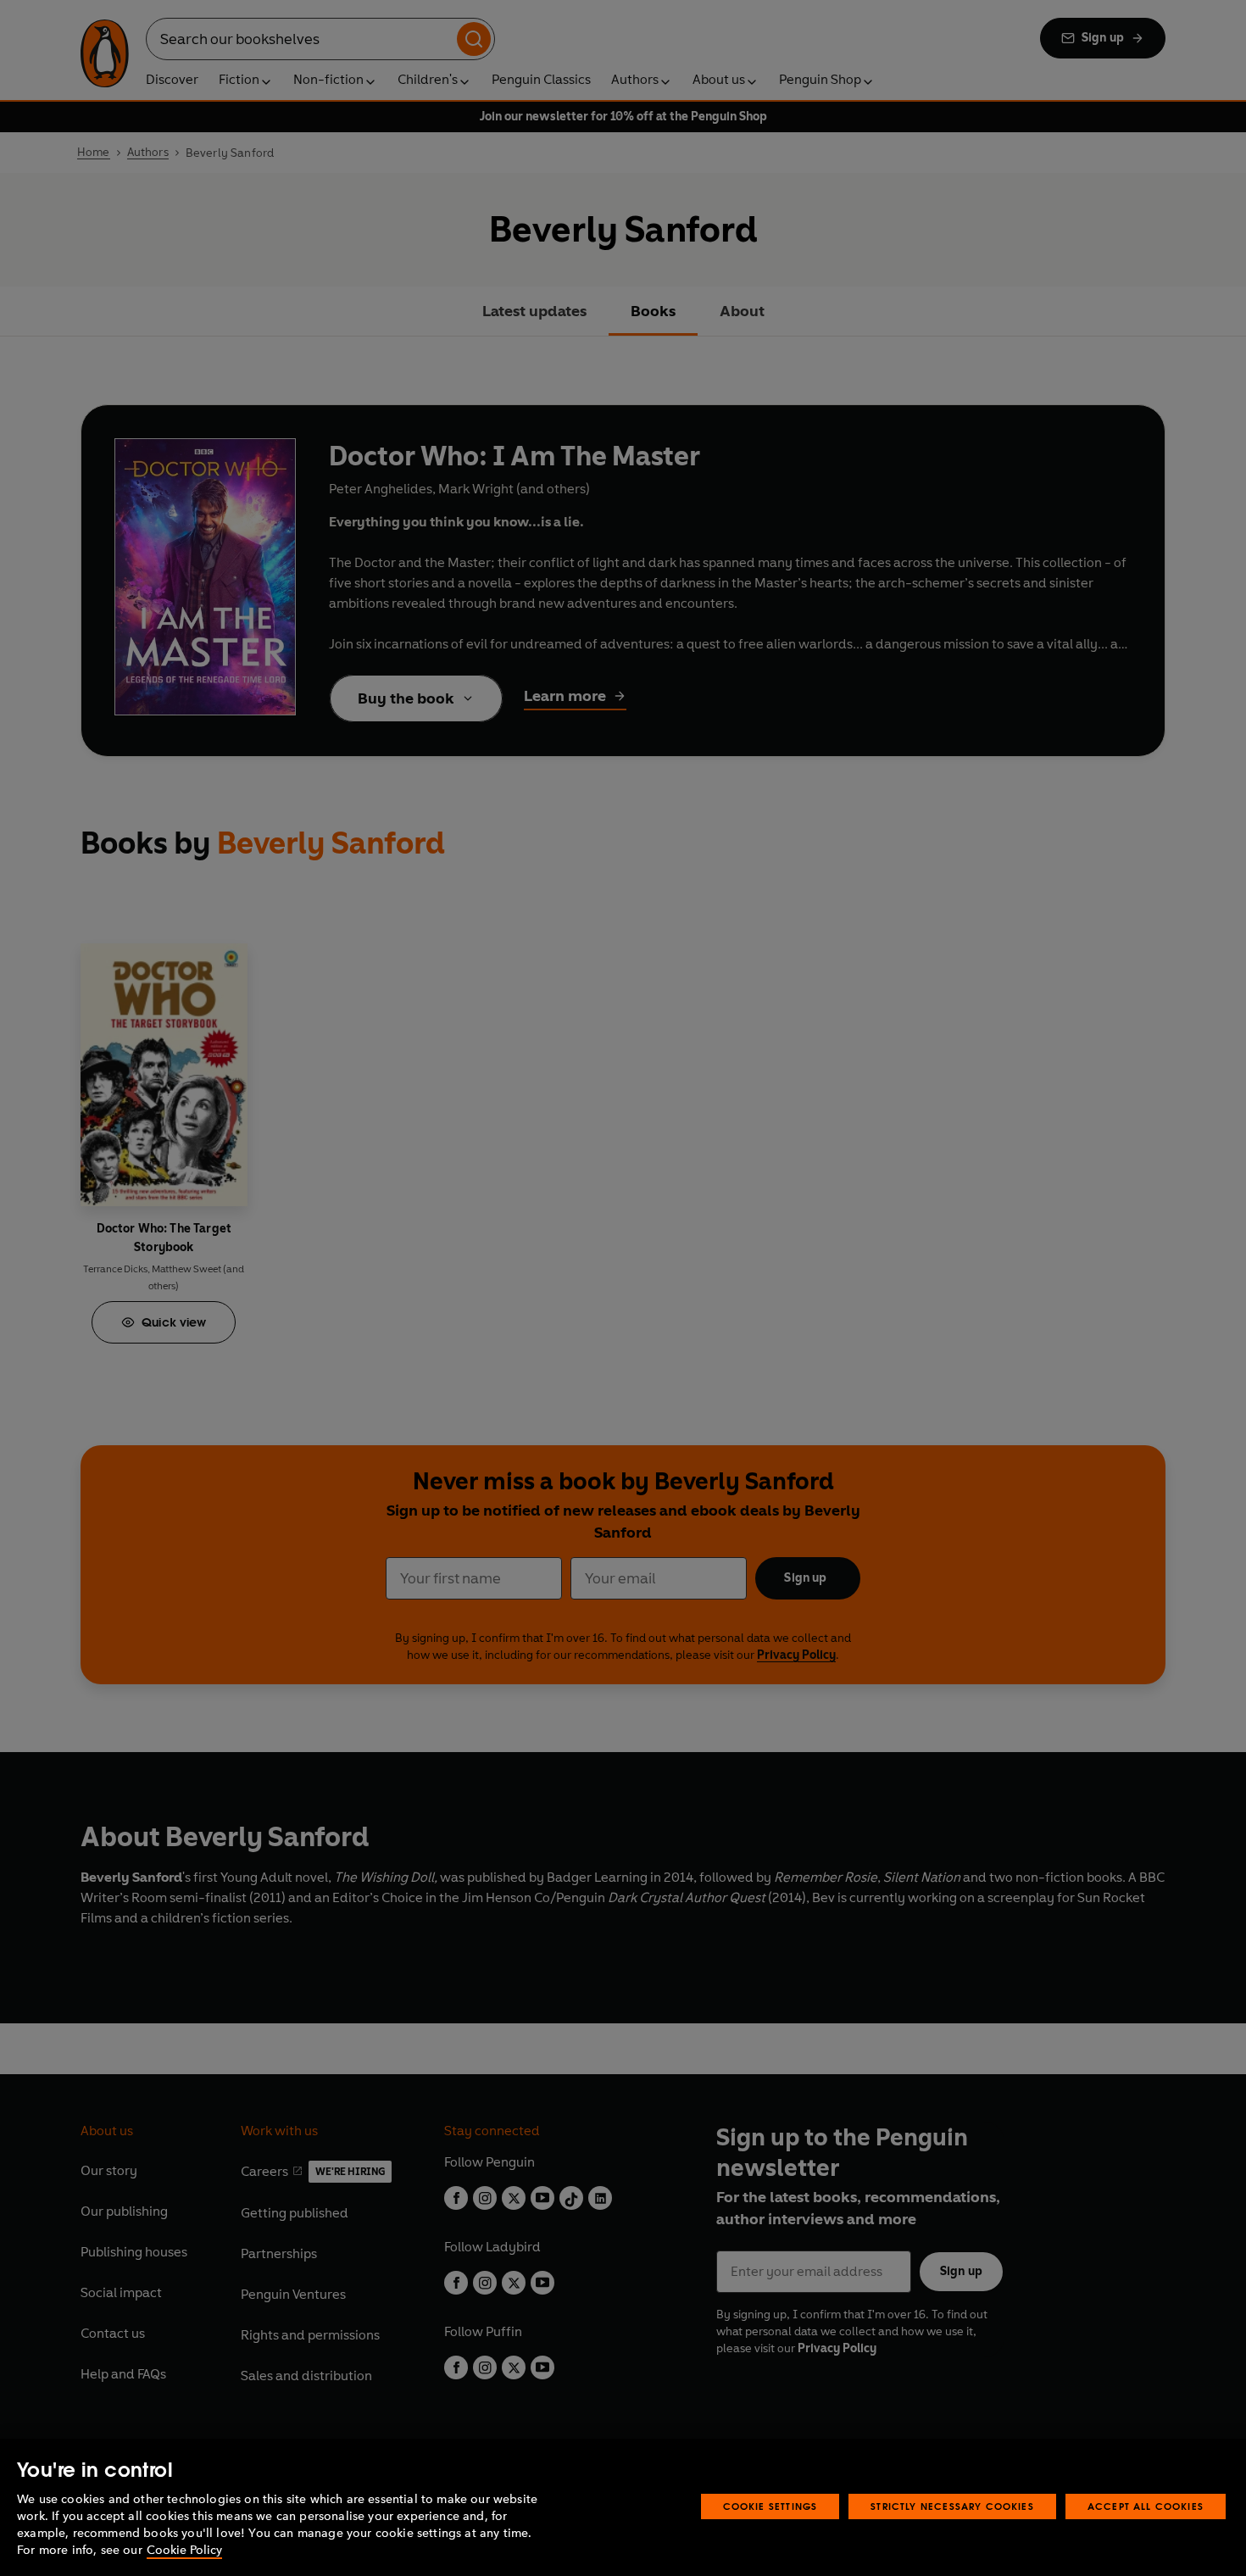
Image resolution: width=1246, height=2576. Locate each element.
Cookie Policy (184, 2550)
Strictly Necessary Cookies (952, 2506)
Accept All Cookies (1146, 2506)
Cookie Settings (770, 2506)
